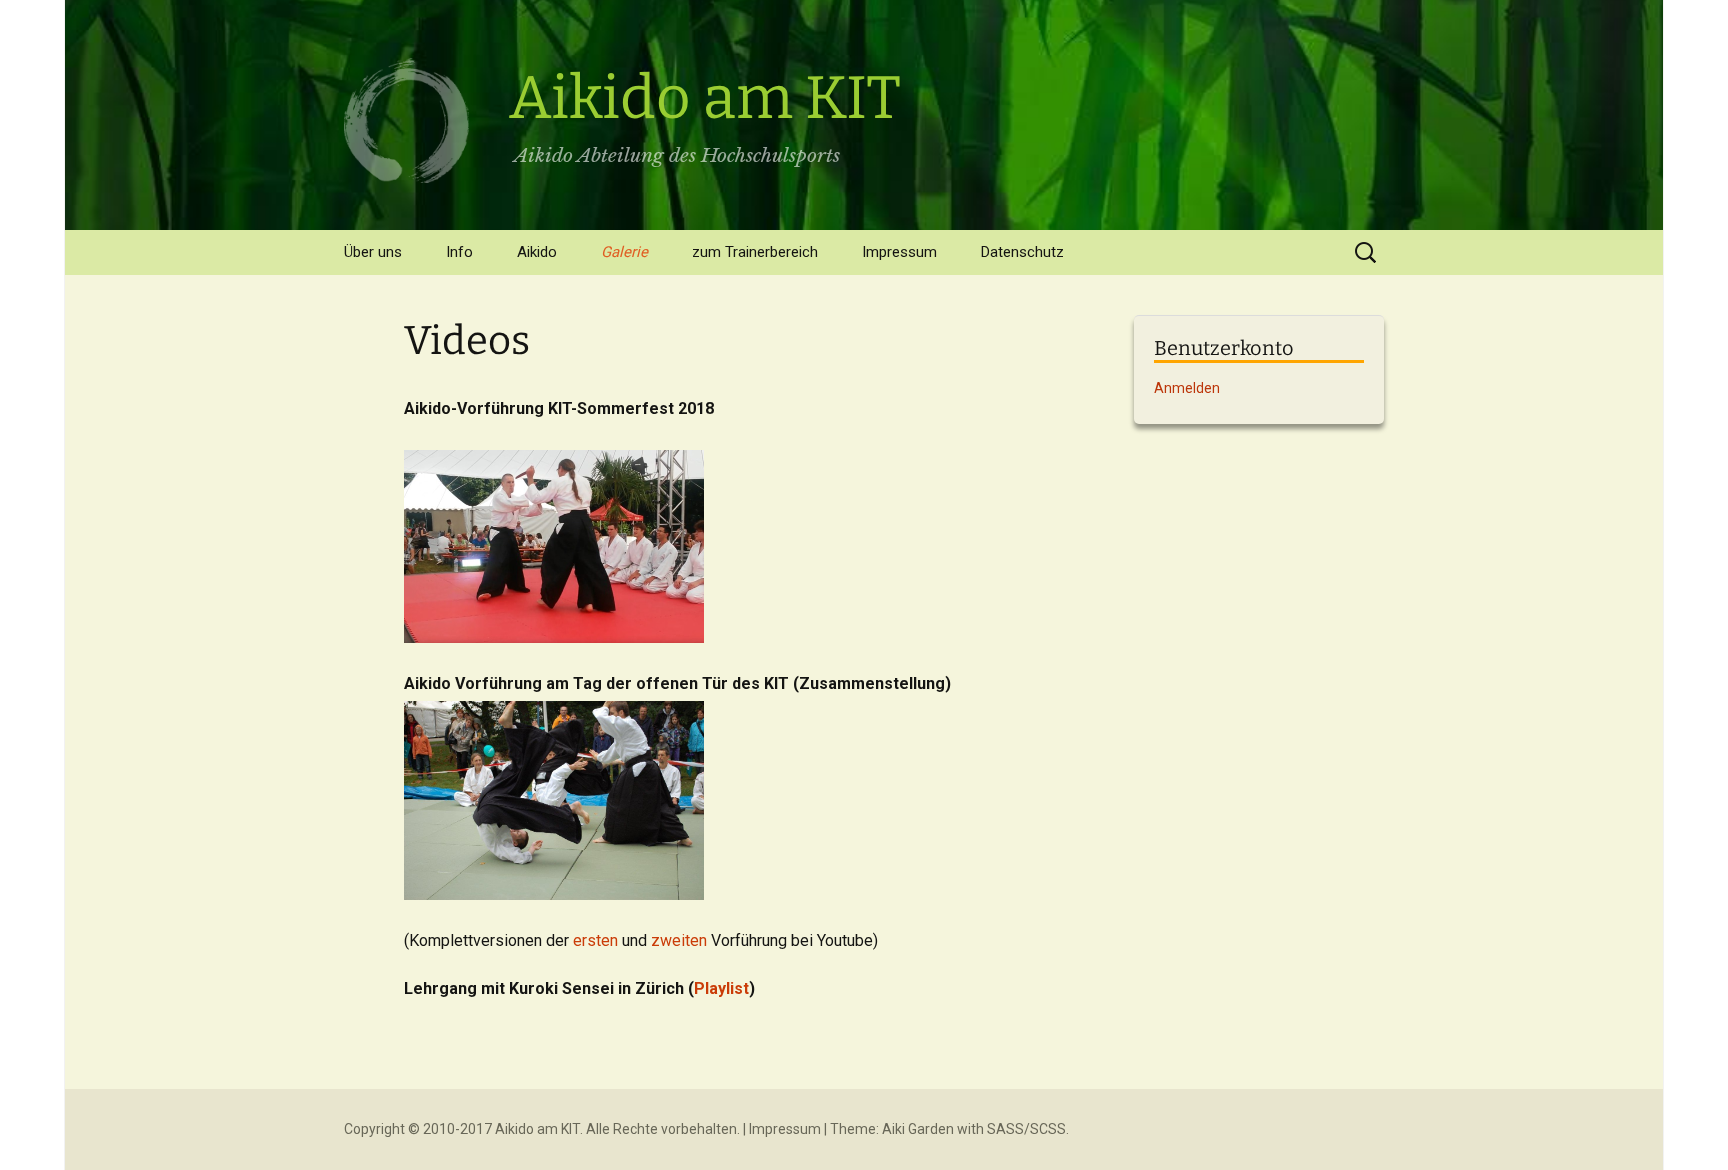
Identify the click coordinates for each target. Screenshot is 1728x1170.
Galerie (624, 252)
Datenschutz (1022, 252)
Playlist (721, 988)
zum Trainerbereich (755, 252)
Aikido (537, 252)
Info (459, 252)
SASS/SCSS (1026, 1129)
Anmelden (1187, 388)
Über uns (373, 252)
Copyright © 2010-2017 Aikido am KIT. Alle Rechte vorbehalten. (542, 1129)
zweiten (679, 940)
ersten (595, 940)
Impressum (899, 252)
